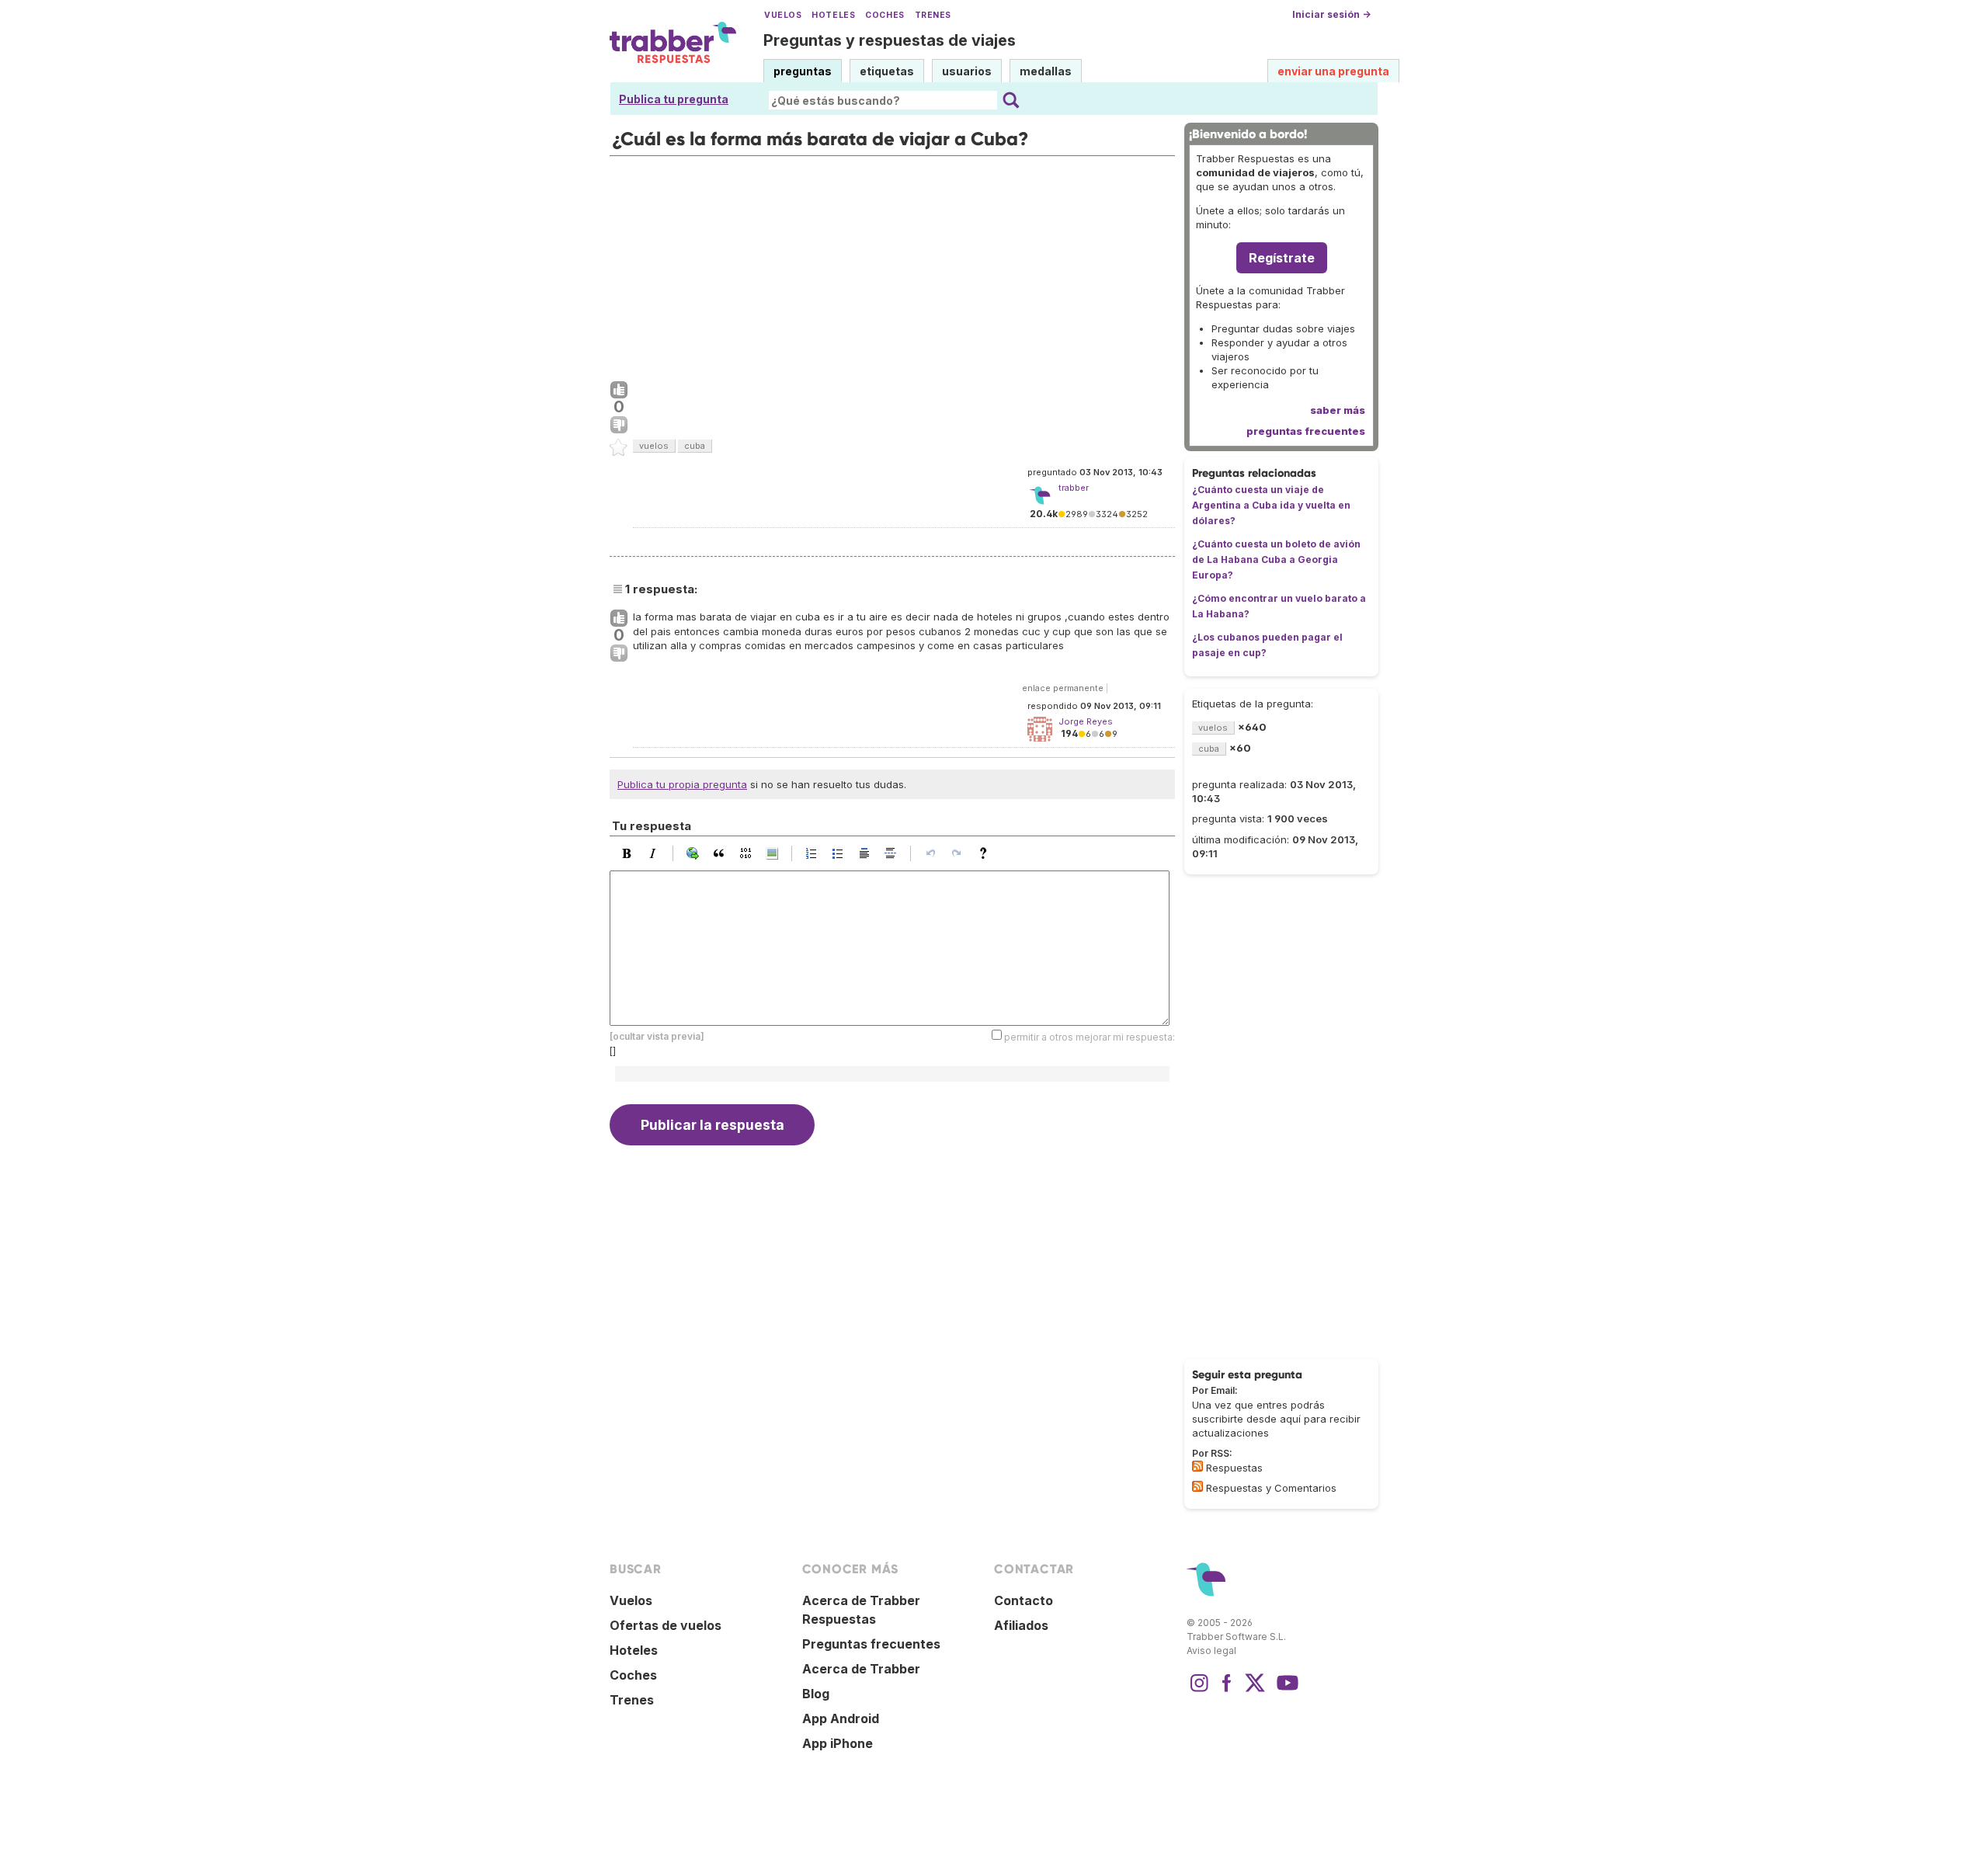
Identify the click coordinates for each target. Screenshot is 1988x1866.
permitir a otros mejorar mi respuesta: (1090, 1037)
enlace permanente (1063, 688)
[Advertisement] (892, 265)
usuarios (967, 71)
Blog (816, 1694)
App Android (841, 1718)
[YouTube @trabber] (1285, 1691)
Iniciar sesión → (1331, 14)
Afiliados (1021, 1625)
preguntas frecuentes (1306, 431)
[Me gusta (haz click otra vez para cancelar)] (619, 391)
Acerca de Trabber (861, 1669)
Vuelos (783, 15)
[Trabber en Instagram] (1199, 1691)
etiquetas (887, 71)
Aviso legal (1211, 1651)
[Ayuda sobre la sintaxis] (987, 853)
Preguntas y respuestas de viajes (890, 40)
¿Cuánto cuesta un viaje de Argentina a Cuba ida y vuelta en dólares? (1271, 505)
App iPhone (838, 1743)
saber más (1338, 410)
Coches (885, 15)
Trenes (933, 15)
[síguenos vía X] (1255, 1691)
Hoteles (833, 15)
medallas (1046, 71)
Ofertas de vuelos (666, 1625)
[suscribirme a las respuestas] (1197, 1466)
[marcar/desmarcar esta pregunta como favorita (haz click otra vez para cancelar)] (619, 448)
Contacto (1024, 1600)
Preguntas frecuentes (871, 1644)
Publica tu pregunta (674, 99)
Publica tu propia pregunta (682, 784)
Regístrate (1282, 258)
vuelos (654, 446)
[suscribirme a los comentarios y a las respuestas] (1197, 1486)
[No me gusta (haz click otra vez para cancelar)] (619, 426)
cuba (695, 446)
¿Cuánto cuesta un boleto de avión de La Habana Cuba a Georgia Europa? (1276, 559)
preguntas (803, 71)
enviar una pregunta (1333, 71)
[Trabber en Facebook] (1227, 1691)
